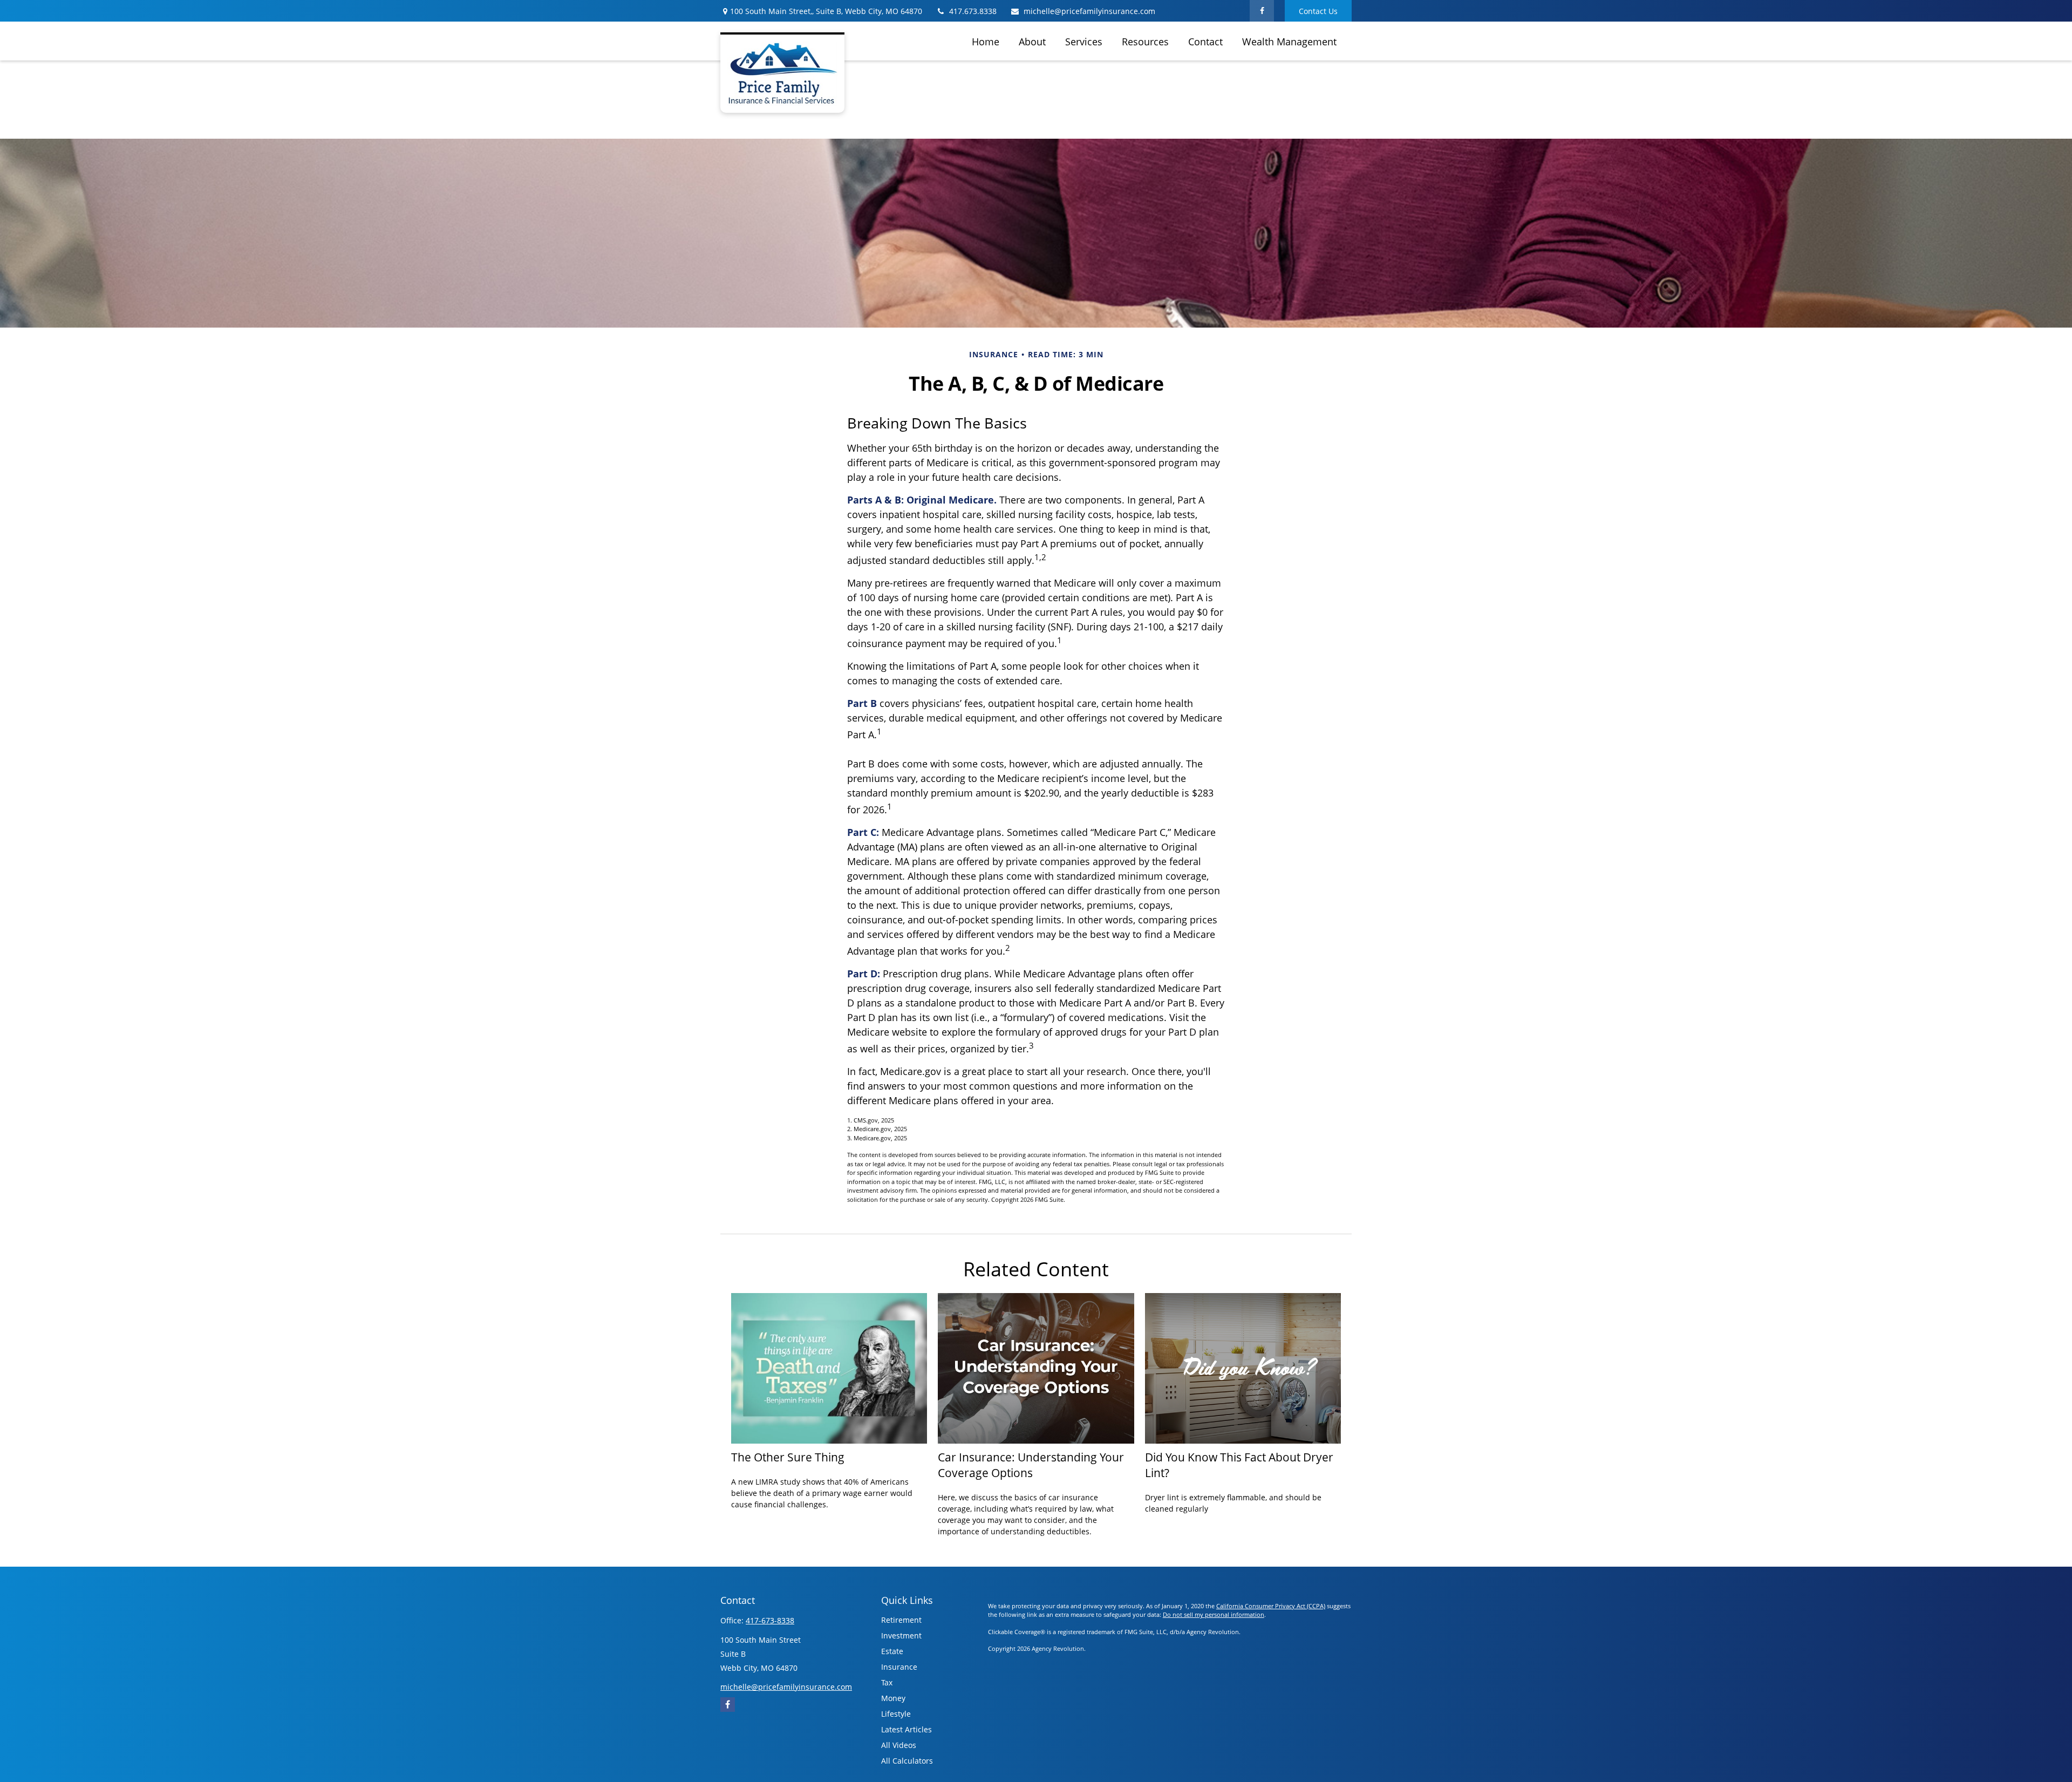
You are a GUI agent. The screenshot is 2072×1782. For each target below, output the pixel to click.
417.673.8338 (973, 11)
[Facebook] (1262, 11)
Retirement (901, 1620)
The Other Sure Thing (788, 1457)
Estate (892, 1651)
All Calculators (907, 1761)
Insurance (899, 1667)
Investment (901, 1635)
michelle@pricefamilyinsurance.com (1089, 11)
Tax (887, 1682)
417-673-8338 (770, 1620)
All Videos (899, 1745)
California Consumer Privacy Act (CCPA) (1271, 1606)
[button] (986, 41)
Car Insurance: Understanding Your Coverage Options (1031, 1465)
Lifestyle (896, 1714)
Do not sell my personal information (1214, 1614)
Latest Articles (906, 1729)
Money (893, 1698)
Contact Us (1318, 11)
